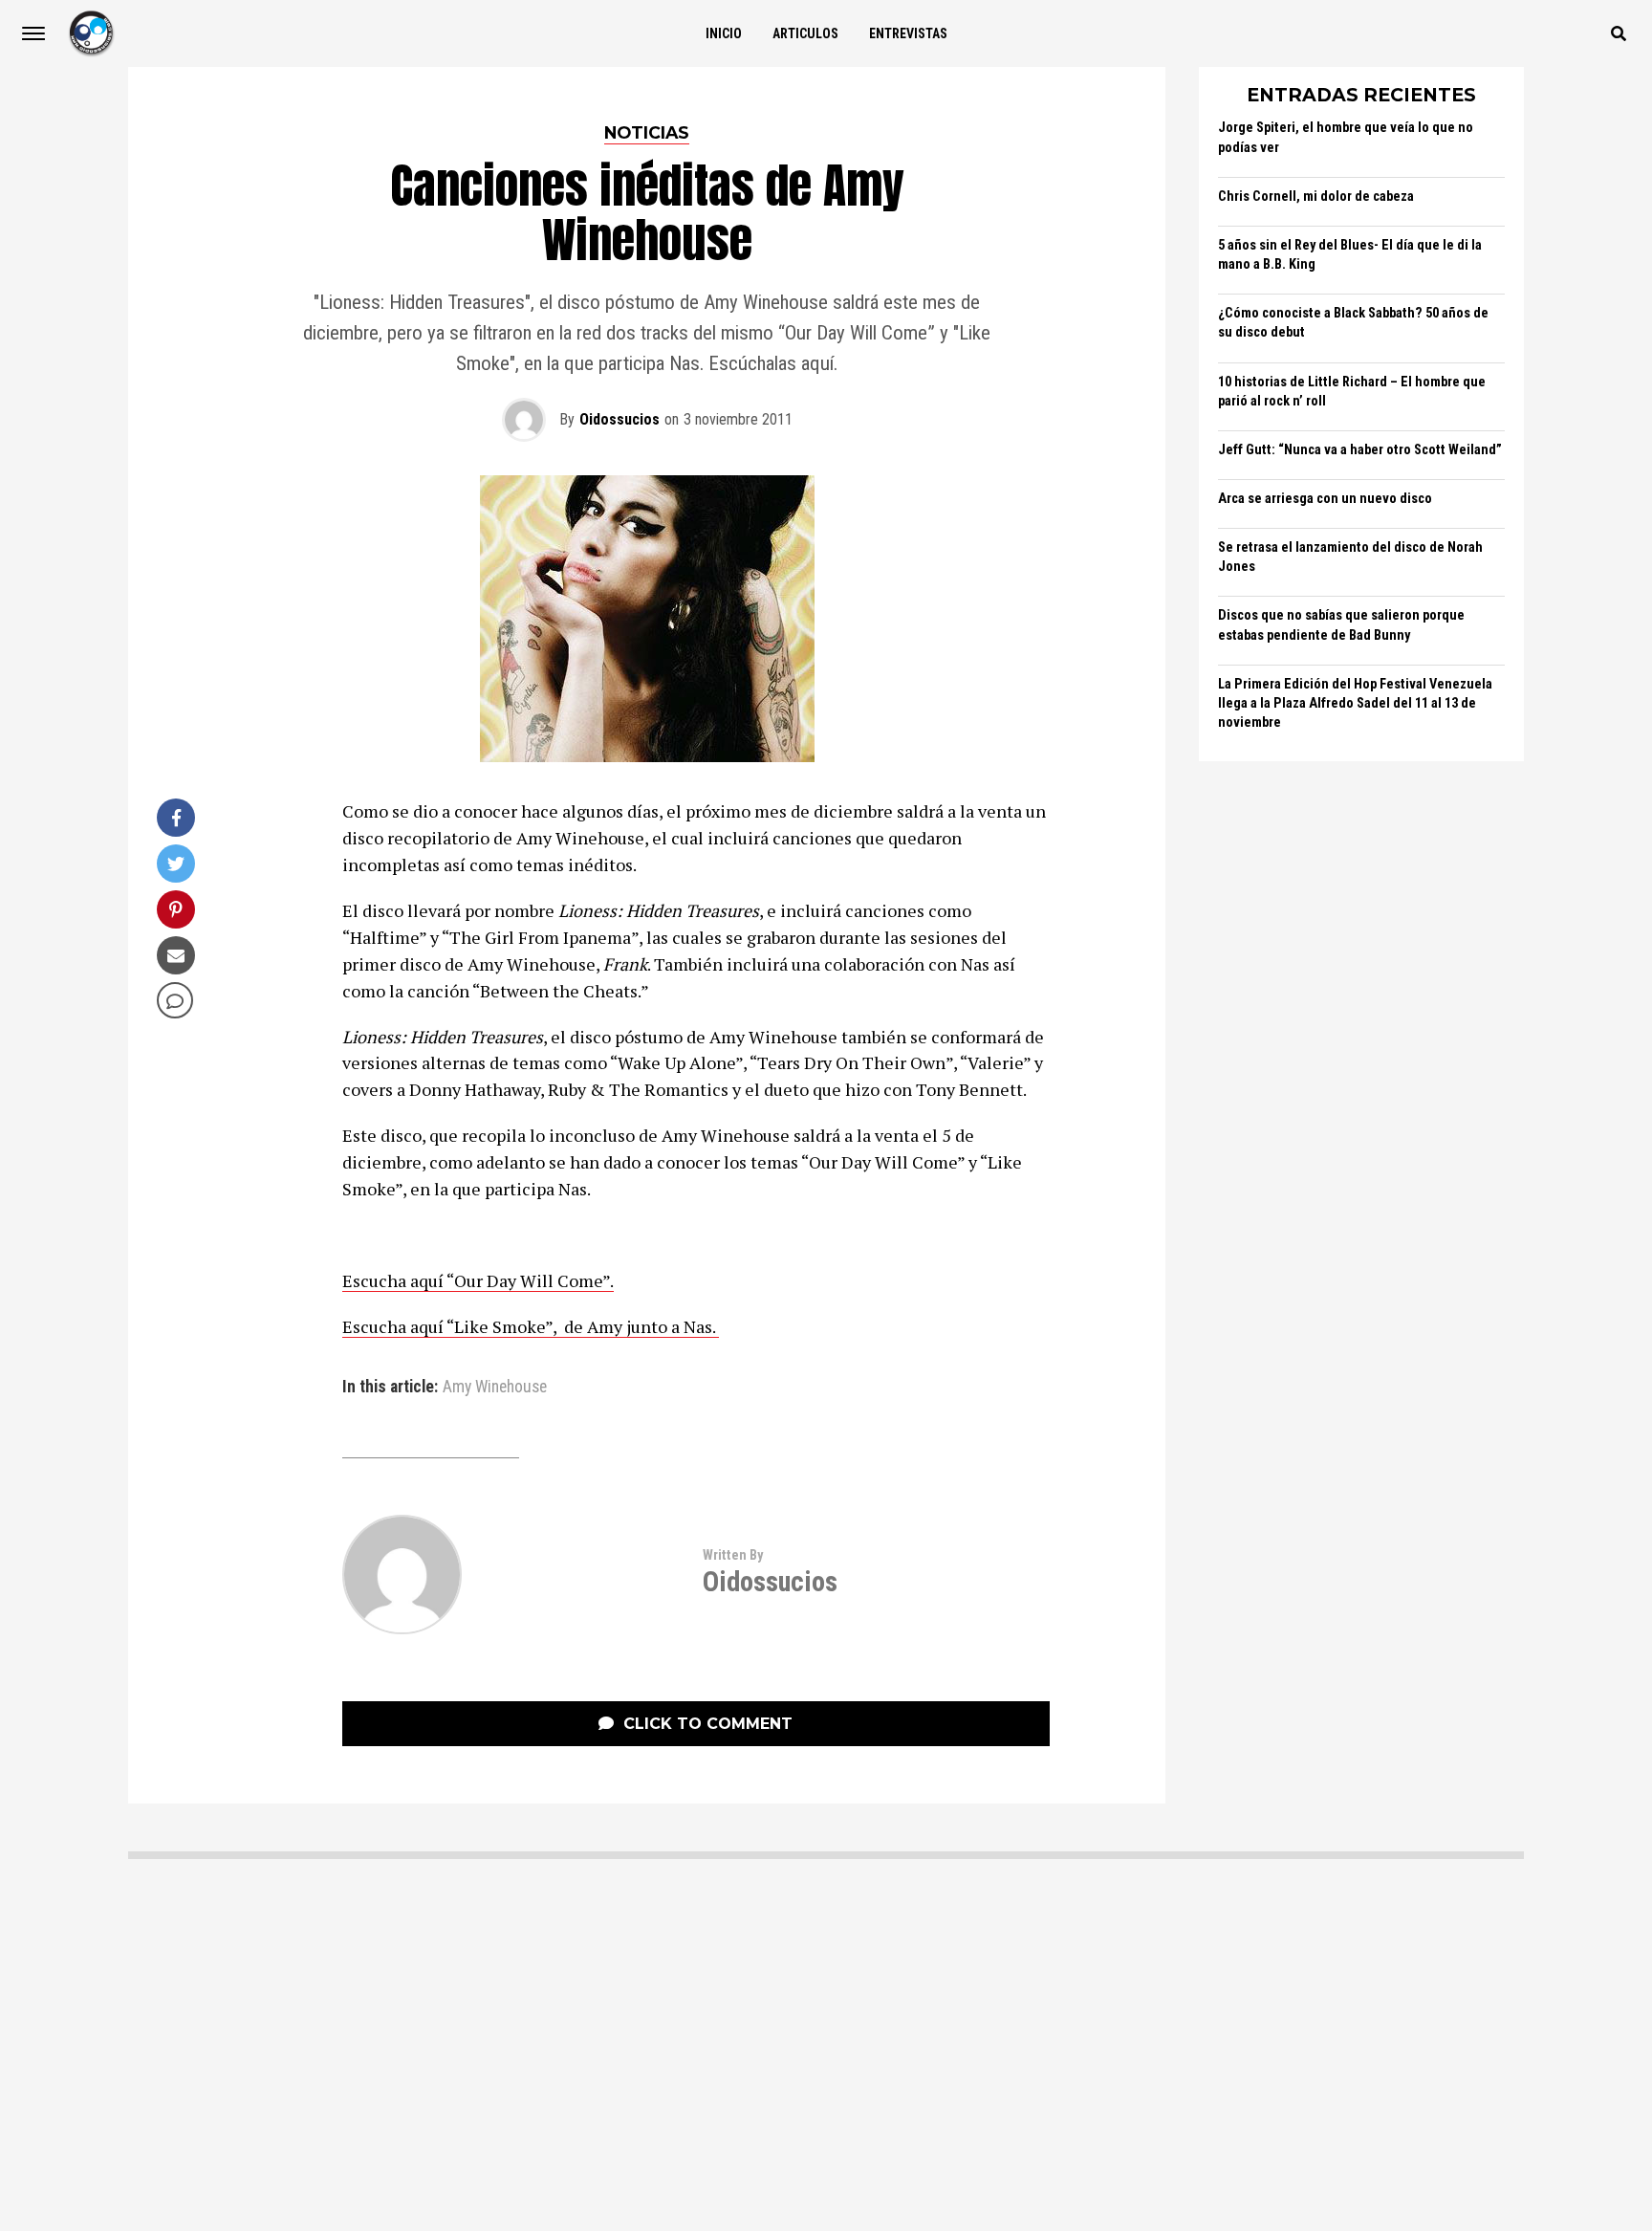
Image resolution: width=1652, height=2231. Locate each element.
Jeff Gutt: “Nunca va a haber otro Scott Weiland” (1360, 450)
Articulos (805, 33)
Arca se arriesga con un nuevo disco (1325, 499)
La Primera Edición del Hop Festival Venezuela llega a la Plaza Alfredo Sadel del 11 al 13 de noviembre (1355, 703)
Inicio (724, 33)
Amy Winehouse (495, 1388)
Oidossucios (619, 419)
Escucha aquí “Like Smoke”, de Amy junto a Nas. (531, 1326)
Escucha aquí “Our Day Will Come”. (478, 1280)
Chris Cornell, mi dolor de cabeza (1316, 197)
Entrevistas (908, 33)
